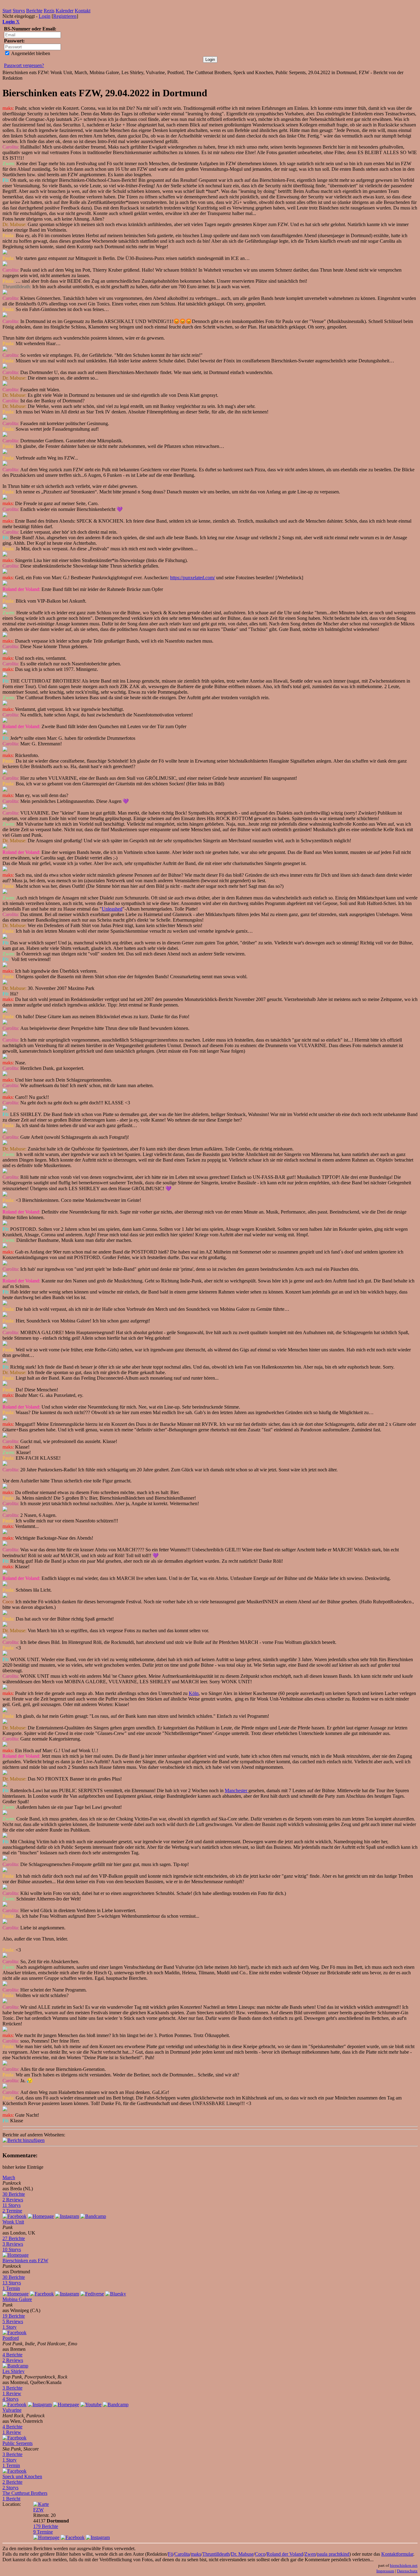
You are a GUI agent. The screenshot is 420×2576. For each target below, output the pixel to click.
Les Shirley (14, 2371)
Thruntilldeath (216, 2554)
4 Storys (10, 2399)
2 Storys (10, 2488)
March (9, 2177)
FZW (38, 2510)
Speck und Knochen (22, 2476)
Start (7, 11)
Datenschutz (407, 2571)
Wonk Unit (13, 2222)
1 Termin (11, 2288)
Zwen (310, 2554)
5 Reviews (13, 2321)
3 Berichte (12, 2388)
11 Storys (12, 2205)
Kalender (65, 11)
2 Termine (12, 2211)
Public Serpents (18, 2443)
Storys (19, 11)
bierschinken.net (404, 2565)
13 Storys (12, 2283)
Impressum (385, 2571)
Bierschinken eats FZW (25, 2261)
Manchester (237, 1790)
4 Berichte (12, 2355)
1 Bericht (11, 2499)
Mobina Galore (17, 2299)
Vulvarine (12, 2410)
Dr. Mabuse (242, 2554)
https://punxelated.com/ (192, 578)
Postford (11, 2338)
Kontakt (83, 11)
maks (196, 2554)
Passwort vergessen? (24, 65)
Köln (194, 1693)
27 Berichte (14, 2238)
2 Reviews (13, 2200)
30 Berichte (14, 2194)
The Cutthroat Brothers (25, 2493)
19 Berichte (14, 2316)
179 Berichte (46, 2526)
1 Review (12, 2393)
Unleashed (112, 909)
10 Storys (12, 2249)
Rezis (49, 11)
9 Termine (43, 2532)
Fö (170, 2554)
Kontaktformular (397, 2554)
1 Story (10, 2327)
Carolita (182, 2554)
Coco (260, 2554)
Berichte (34, 11)
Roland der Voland (285, 2554)
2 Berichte (12, 2482)
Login (45, 16)
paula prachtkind (333, 2554)
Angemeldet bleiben (30, 53)
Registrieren (65, 16)
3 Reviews (13, 2244)
